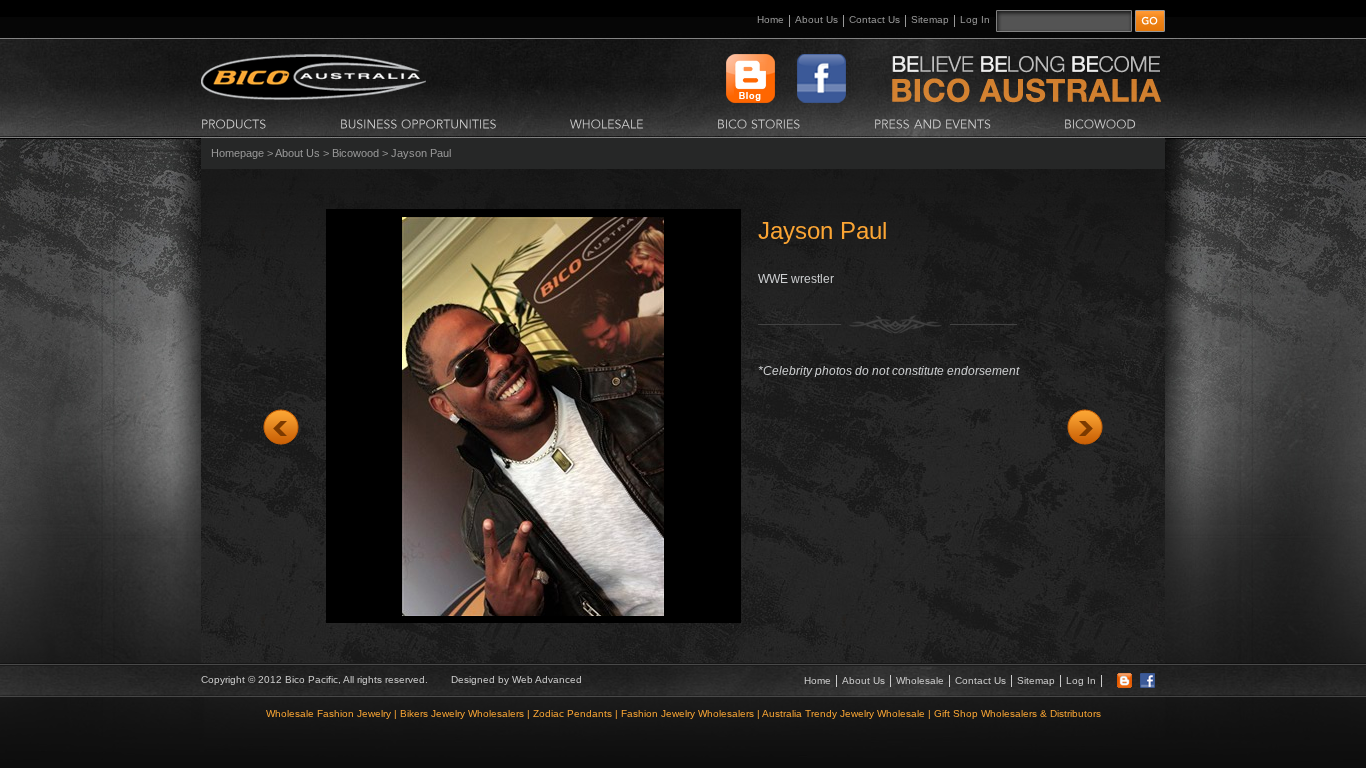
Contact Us (874, 19)
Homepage (237, 153)
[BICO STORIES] (759, 123)
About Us (816, 19)
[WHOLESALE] (607, 123)
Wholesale (920, 680)
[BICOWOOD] (1100, 123)
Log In (975, 19)
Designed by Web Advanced (516, 679)
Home (770, 19)
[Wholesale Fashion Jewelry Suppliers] (313, 96)
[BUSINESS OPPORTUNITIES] (418, 123)
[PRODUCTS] (234, 123)
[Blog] (1124, 684)
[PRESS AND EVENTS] (932, 123)
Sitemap (930, 19)
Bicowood (355, 153)
